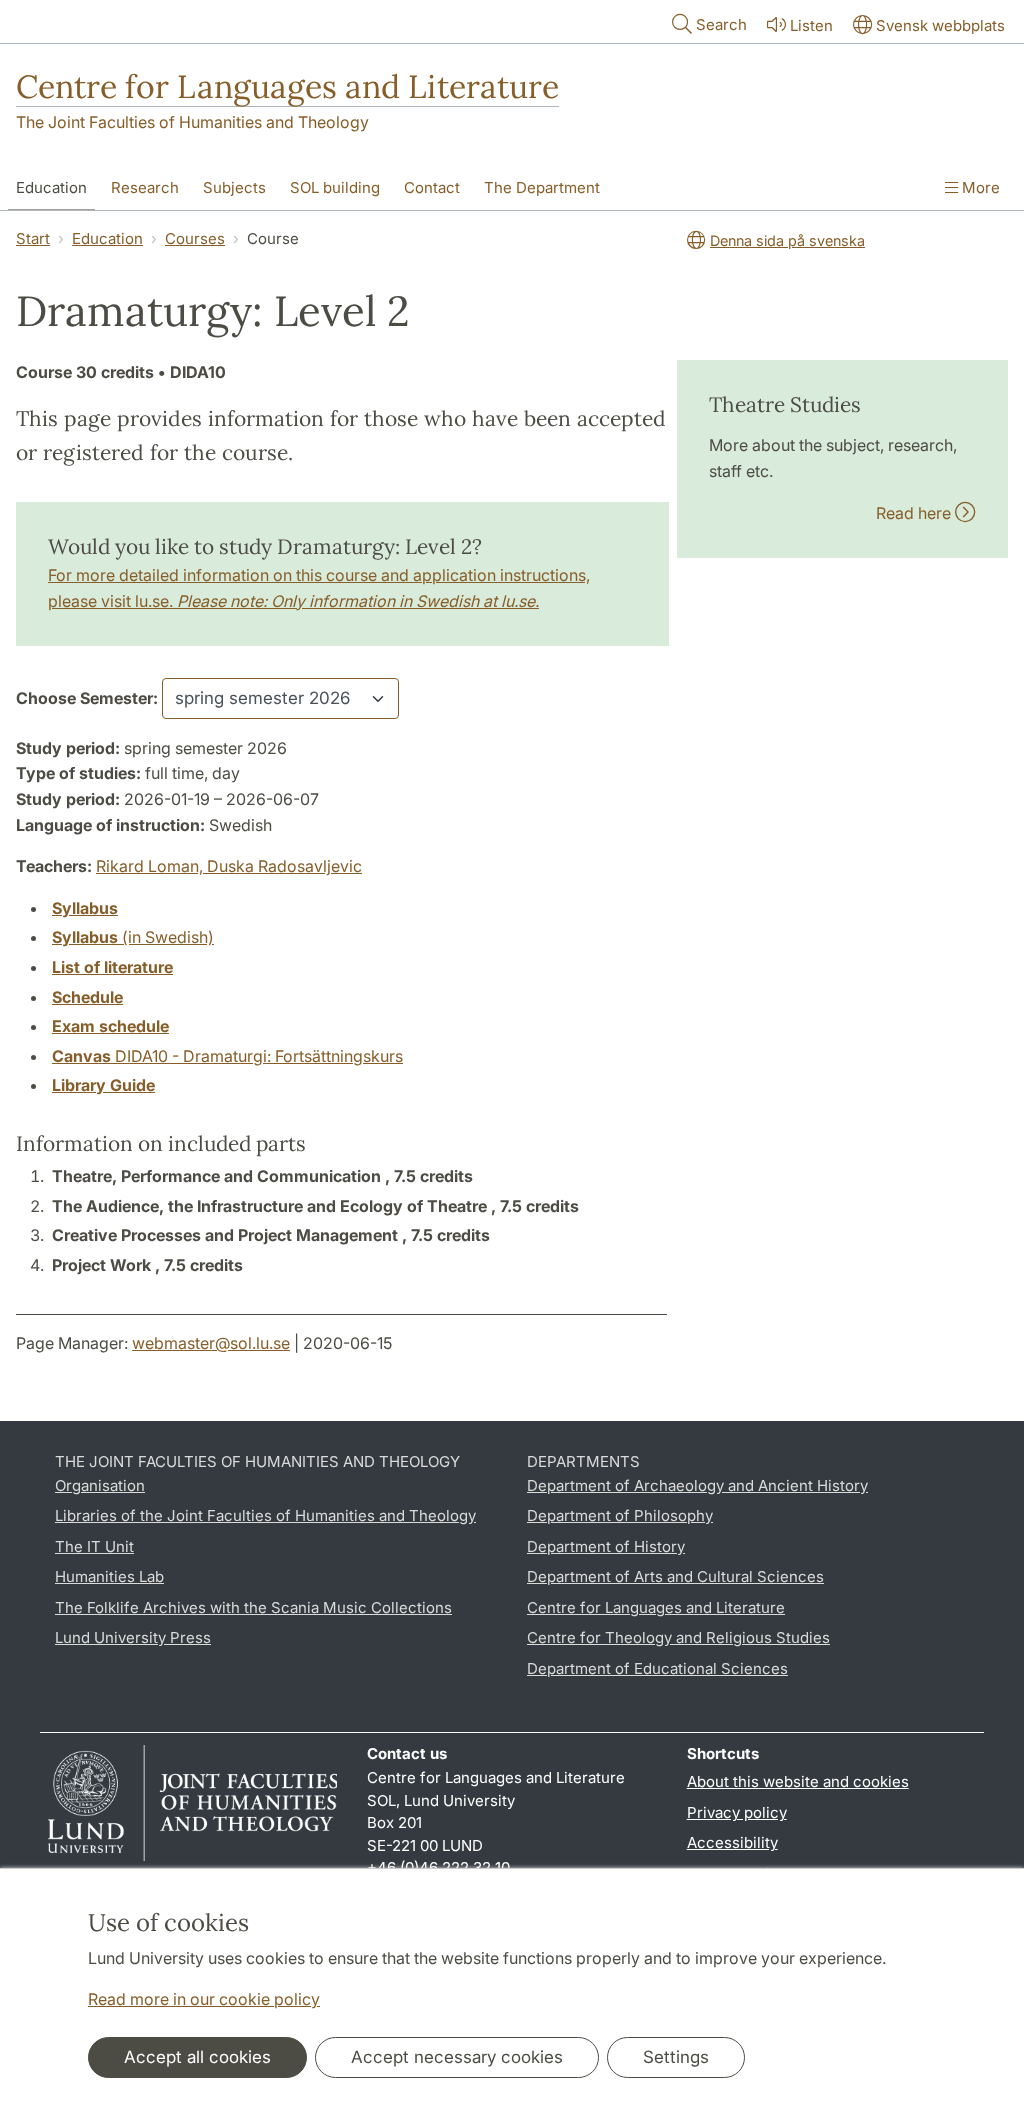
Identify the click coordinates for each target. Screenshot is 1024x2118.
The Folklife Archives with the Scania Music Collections (253, 1607)
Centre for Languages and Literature (287, 86)
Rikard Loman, (151, 866)
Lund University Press (133, 1637)
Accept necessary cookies (457, 2057)
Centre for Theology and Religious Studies (678, 1637)
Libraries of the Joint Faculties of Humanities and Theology (265, 1515)
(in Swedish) (133, 937)
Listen (811, 25)
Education (51, 187)
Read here (915, 513)
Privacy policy (737, 1812)
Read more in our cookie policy (204, 1999)
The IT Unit (94, 1546)
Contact (432, 187)
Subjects (234, 187)
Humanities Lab (109, 1576)
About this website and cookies (798, 1781)
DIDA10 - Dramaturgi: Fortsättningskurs (227, 1056)
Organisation (100, 1485)
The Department (542, 187)
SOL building (335, 187)
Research (145, 187)
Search (721, 24)
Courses (195, 238)
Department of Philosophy (620, 1515)
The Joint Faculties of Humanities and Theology (192, 122)
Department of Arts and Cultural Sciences (675, 1576)
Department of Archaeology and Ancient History (697, 1485)
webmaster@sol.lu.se (211, 1343)
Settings (676, 2057)
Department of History (606, 1546)
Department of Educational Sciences (657, 1668)
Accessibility (732, 1842)
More (979, 187)
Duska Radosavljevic (284, 866)
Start (33, 238)
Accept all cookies (197, 2057)
